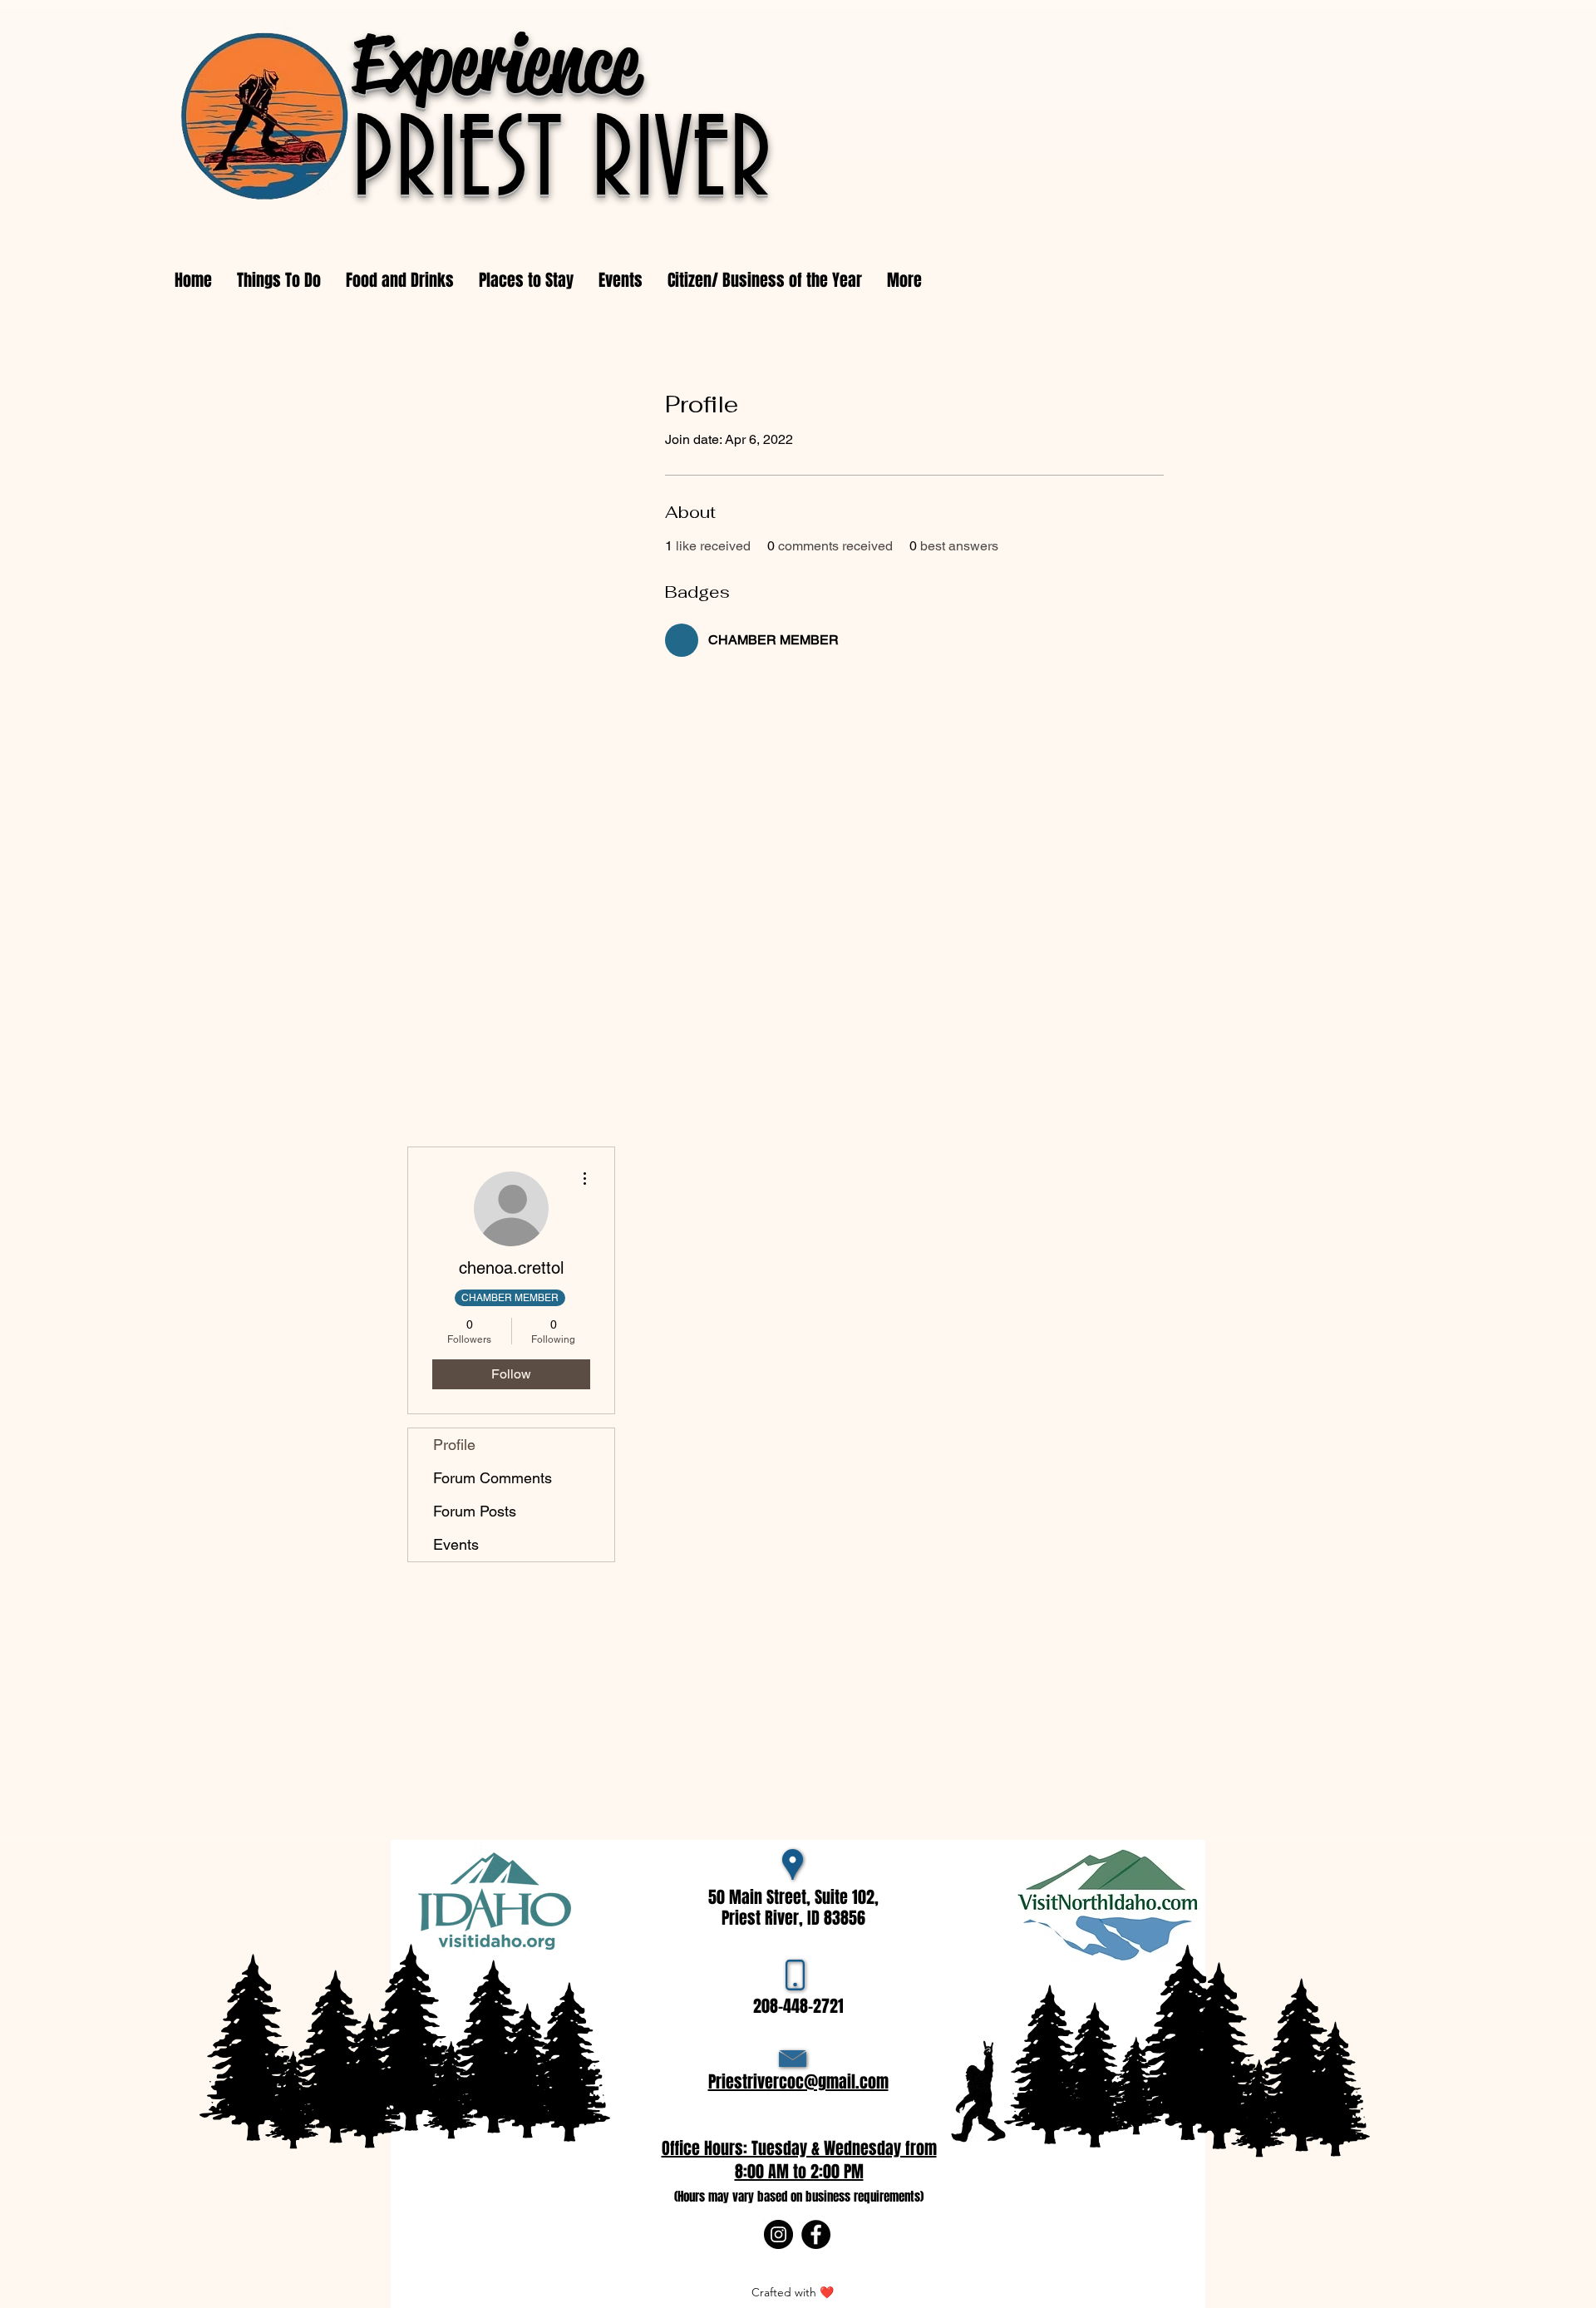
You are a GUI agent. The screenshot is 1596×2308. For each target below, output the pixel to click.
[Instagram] (778, 2234)
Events (456, 1544)
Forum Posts (475, 1511)
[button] (621, 280)
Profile (454, 1445)
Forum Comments (493, 1478)
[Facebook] (816, 2234)
